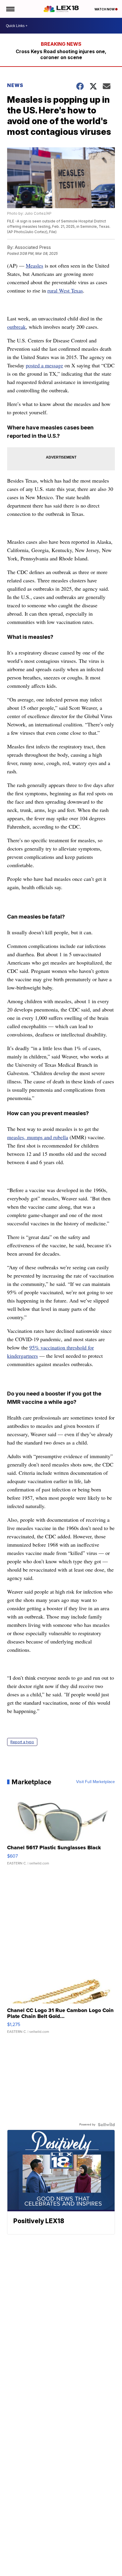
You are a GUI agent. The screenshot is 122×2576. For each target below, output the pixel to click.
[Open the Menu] (10, 9)
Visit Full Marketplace (95, 1782)
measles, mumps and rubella (38, 1137)
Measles (34, 265)
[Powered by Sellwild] (106, 2125)
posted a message (44, 365)
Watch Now (105, 9)
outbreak (16, 327)
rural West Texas (65, 290)
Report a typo (22, 1742)
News (15, 85)
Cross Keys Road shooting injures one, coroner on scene (61, 54)
